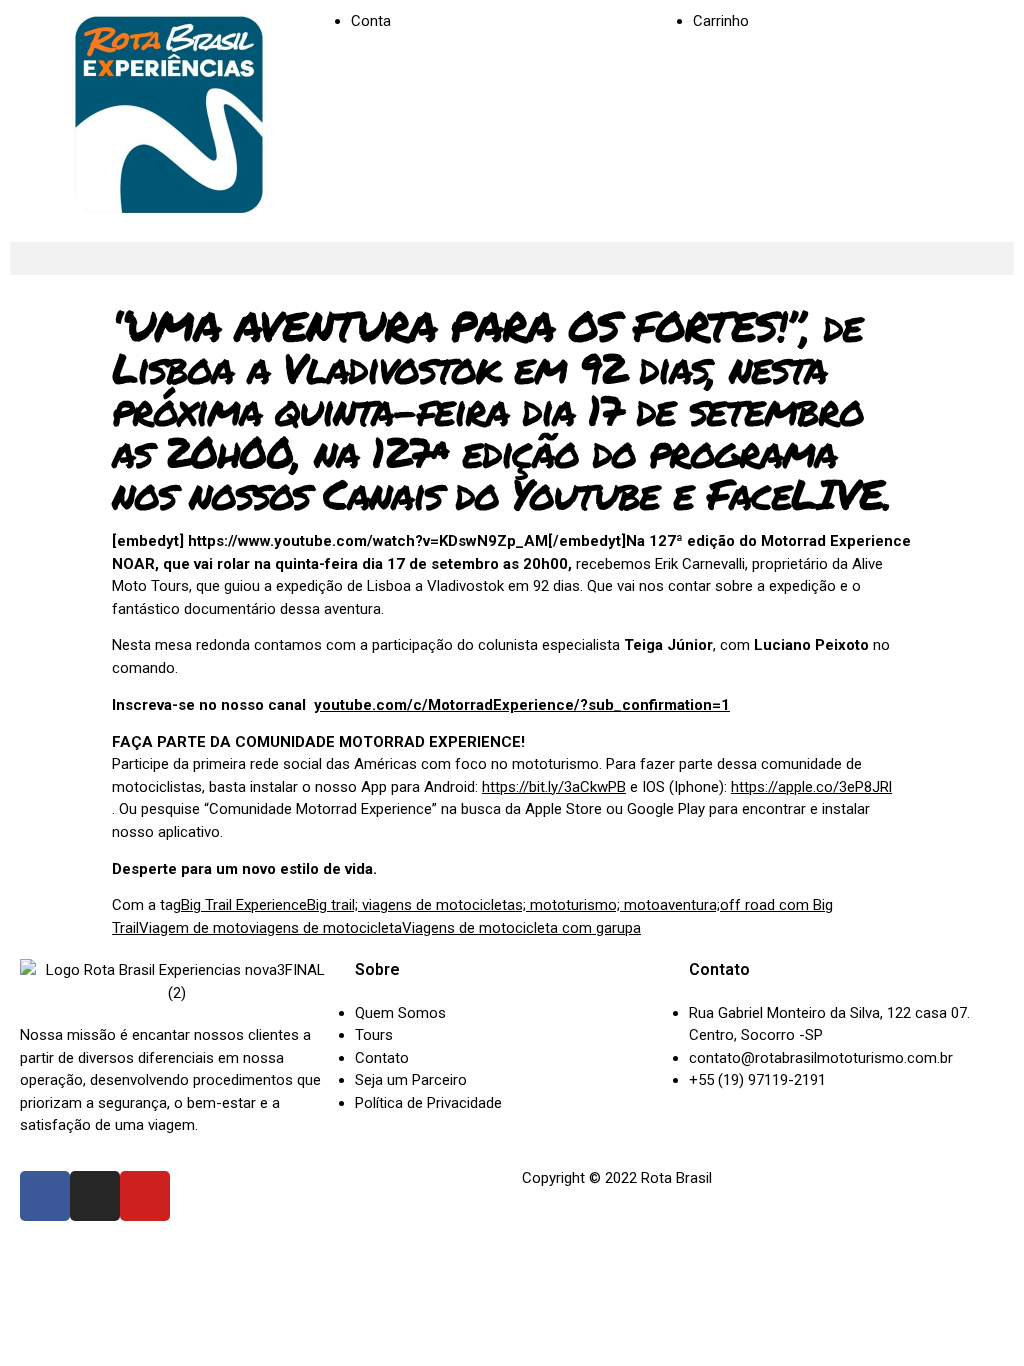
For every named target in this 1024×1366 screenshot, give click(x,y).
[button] (512, 258)
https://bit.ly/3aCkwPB (554, 787)
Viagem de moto (194, 928)
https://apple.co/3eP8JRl (811, 787)
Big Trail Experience (244, 905)
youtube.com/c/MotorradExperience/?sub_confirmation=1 (522, 705)
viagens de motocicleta (325, 928)
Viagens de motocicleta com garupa (521, 928)
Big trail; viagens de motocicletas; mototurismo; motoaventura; (513, 905)
